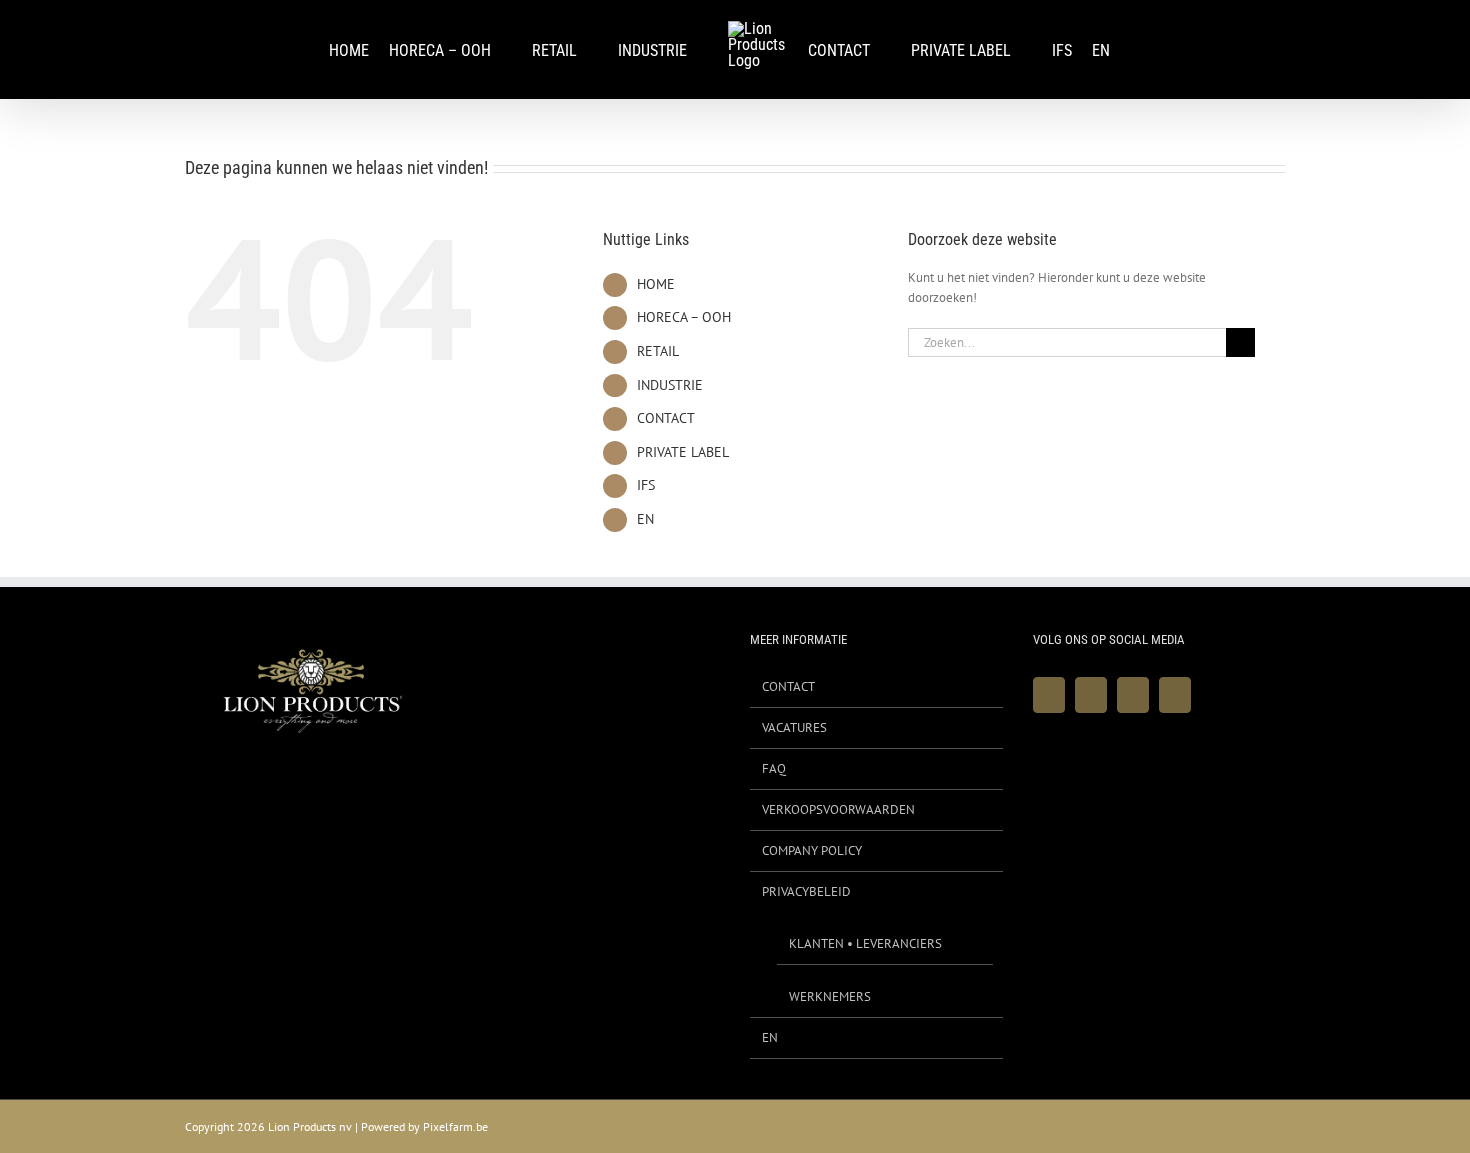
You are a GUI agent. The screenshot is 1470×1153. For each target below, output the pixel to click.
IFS (646, 485)
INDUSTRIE (670, 385)
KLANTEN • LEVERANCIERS (865, 943)
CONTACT (666, 418)
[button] (1146, 50)
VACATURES (794, 727)
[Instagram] (1133, 695)
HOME (656, 284)
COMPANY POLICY (812, 850)
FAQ (774, 768)
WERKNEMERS (830, 996)
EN (645, 519)
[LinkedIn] (1175, 695)
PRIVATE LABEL (683, 452)
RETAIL (658, 351)
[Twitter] (1091, 695)
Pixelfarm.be (455, 1126)
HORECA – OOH (684, 317)
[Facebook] (1049, 695)
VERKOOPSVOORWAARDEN (838, 809)
